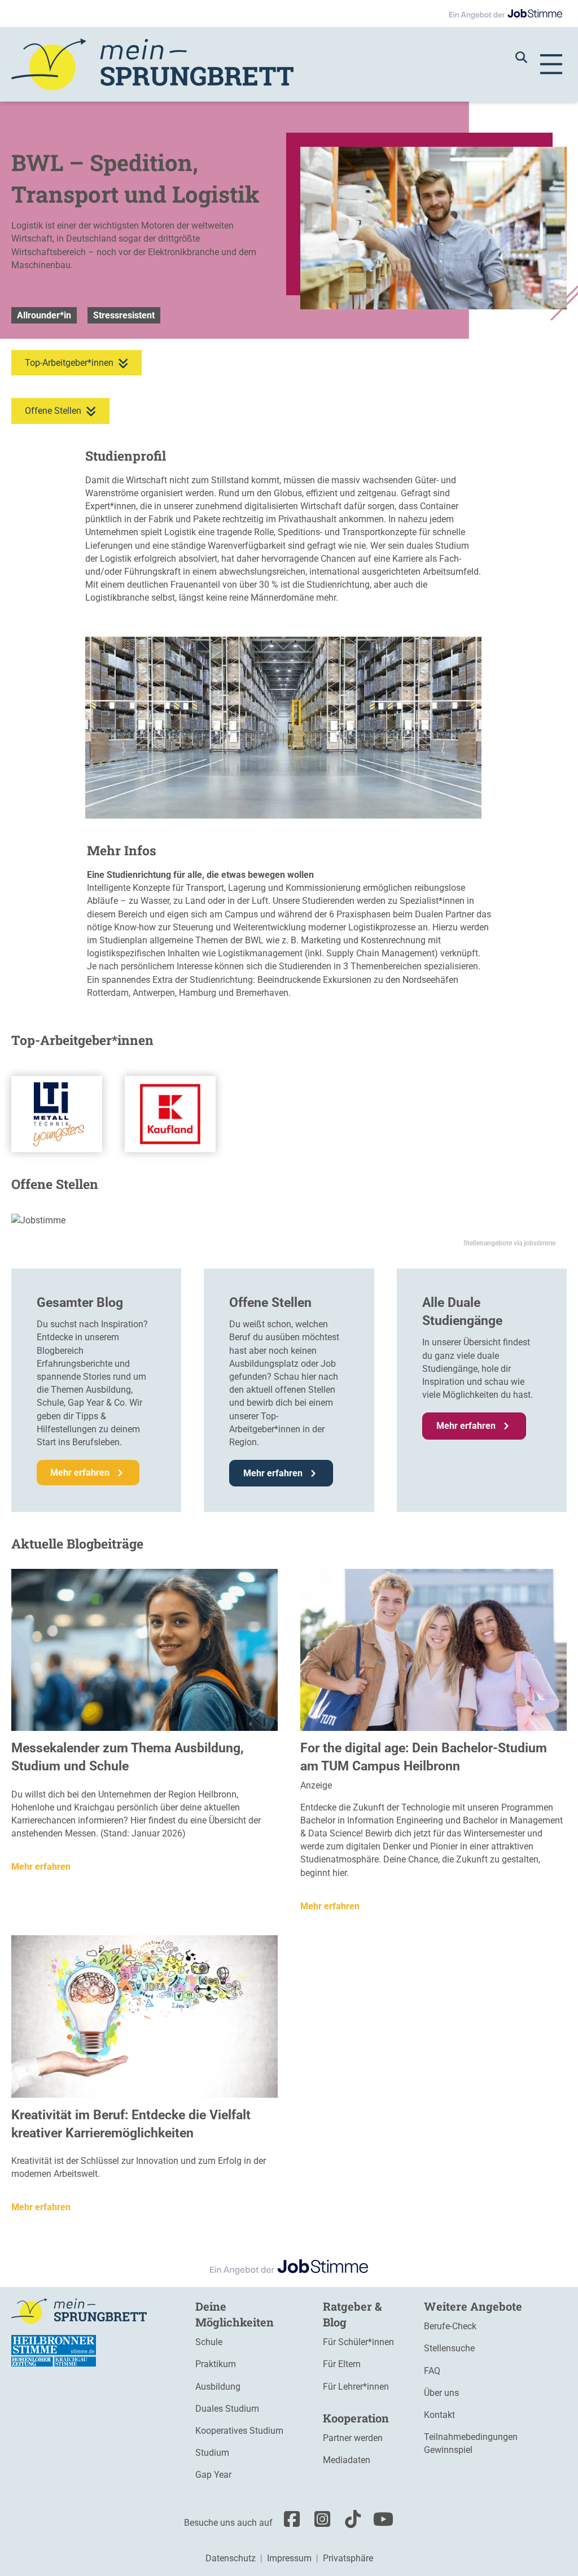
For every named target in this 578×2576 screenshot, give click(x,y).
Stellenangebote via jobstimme (509, 1243)
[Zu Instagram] (319, 2523)
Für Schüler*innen (358, 2342)
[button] (527, 57)
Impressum (289, 2558)
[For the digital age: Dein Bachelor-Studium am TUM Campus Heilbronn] (433, 1649)
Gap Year (213, 2475)
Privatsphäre (348, 2558)
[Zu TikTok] (350, 2523)
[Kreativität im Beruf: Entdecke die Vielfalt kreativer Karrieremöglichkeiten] (144, 2016)
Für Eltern (342, 2364)
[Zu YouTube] (380, 2523)
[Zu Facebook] (289, 2523)
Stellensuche (449, 2348)
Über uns (441, 2393)
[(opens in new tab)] (54, 2350)
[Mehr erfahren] (57, 1114)
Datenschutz (231, 2558)
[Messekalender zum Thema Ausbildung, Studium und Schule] (144, 1649)
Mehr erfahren (41, 1867)
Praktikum (216, 2364)
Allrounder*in (44, 315)
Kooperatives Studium (239, 2431)
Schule (209, 2342)
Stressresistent (124, 315)
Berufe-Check (450, 2326)
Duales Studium (227, 2409)
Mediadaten (347, 2460)
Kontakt (439, 2415)
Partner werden (353, 2438)
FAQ (432, 2371)
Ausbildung (218, 2387)
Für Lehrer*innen (356, 2387)
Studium (212, 2453)
